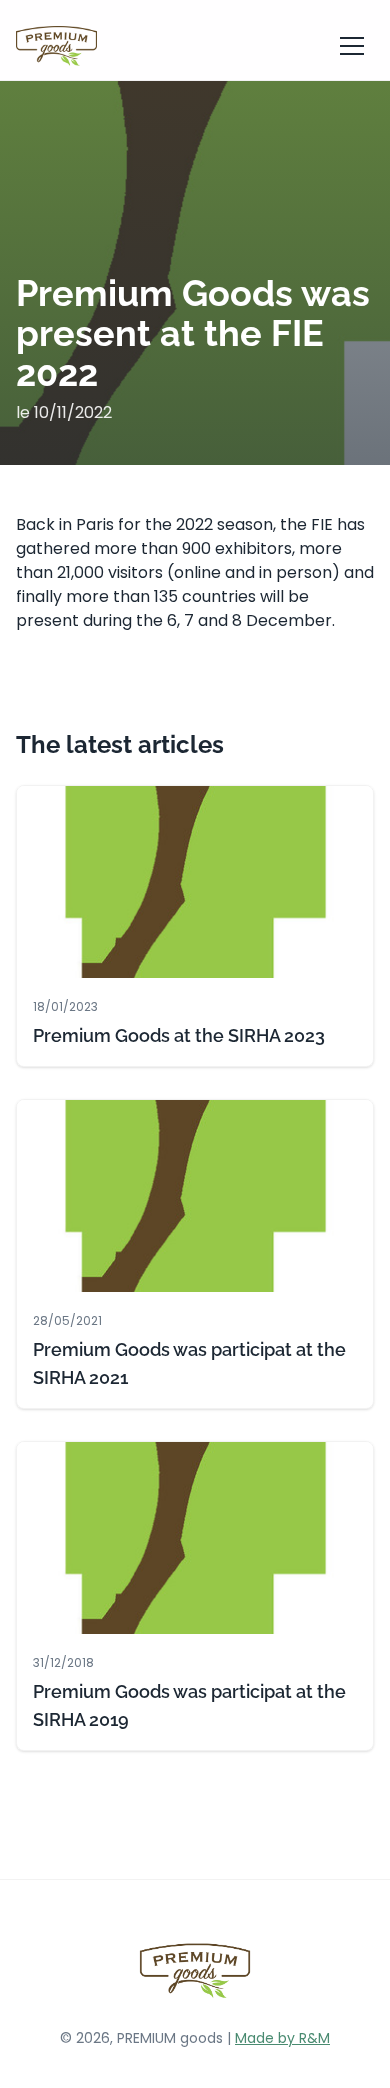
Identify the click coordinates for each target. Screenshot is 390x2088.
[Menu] (352, 46)
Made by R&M (282, 2038)
